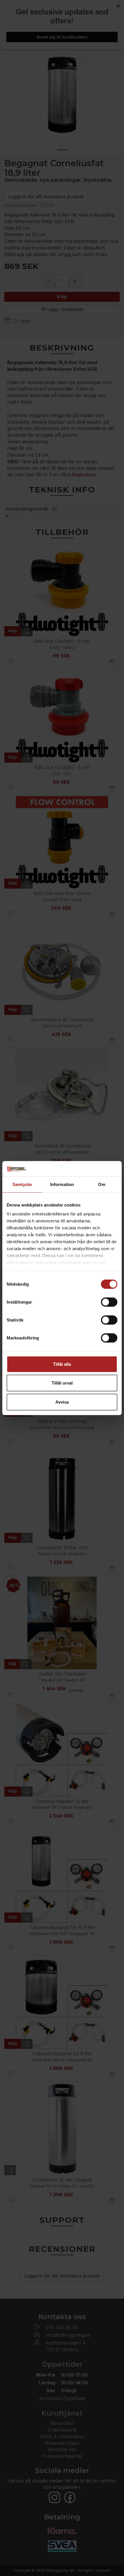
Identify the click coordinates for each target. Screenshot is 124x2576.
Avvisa (62, 1402)
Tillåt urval (62, 1383)
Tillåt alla (62, 1364)
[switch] (109, 1302)
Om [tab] (102, 1184)
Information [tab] (62, 1184)
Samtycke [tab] (22, 1184)
